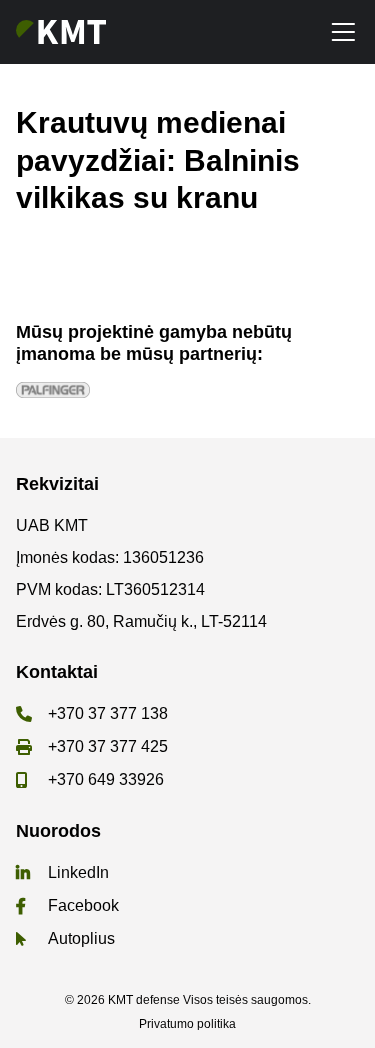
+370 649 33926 (106, 779)
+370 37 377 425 (108, 746)
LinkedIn (78, 872)
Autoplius (81, 938)
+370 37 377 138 (108, 713)
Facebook (83, 905)
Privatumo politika (187, 1024)
